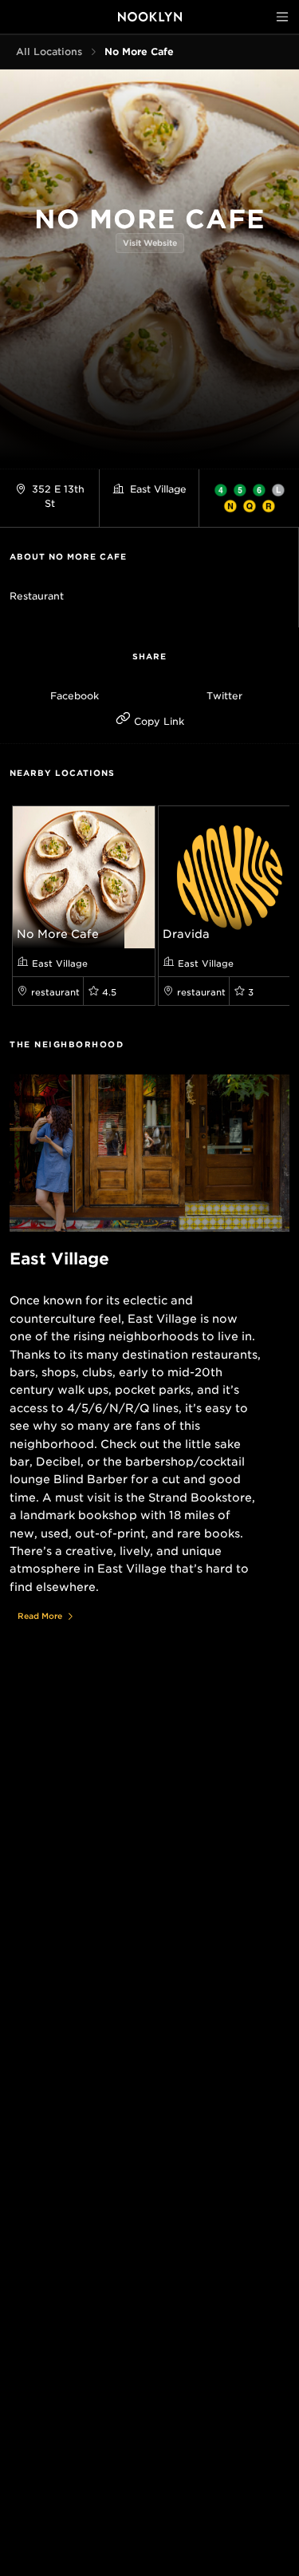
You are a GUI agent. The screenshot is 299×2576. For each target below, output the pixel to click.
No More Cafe (58, 934)
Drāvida (186, 934)
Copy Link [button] (157, 721)
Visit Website (150, 243)
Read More (40, 1616)
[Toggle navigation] (282, 17)
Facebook (75, 696)
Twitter (224, 696)
